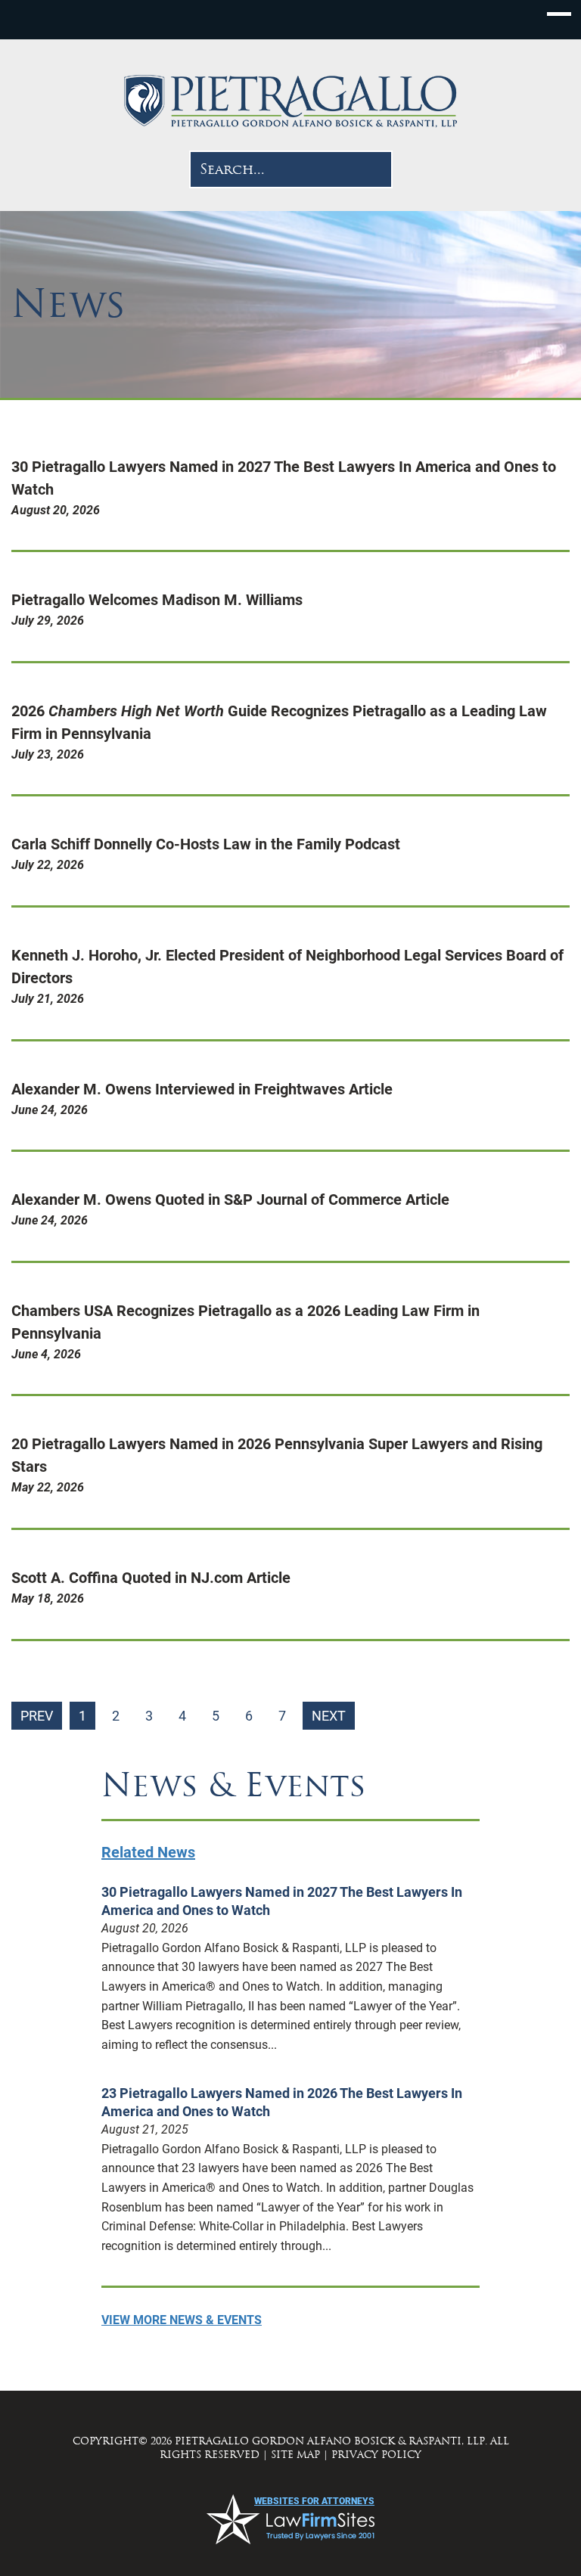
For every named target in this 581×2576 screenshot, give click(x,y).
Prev (37, 1716)
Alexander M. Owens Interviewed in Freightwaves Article (202, 1089)
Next (329, 1716)
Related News (148, 1852)
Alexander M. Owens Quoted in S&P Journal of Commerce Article (230, 1200)
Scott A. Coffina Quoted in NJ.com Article (151, 1578)
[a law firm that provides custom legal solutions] (290, 101)
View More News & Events (182, 2320)
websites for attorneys (314, 2501)
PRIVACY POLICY (376, 2455)
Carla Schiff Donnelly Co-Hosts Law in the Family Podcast (206, 844)
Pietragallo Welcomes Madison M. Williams (157, 600)
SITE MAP (295, 2455)
